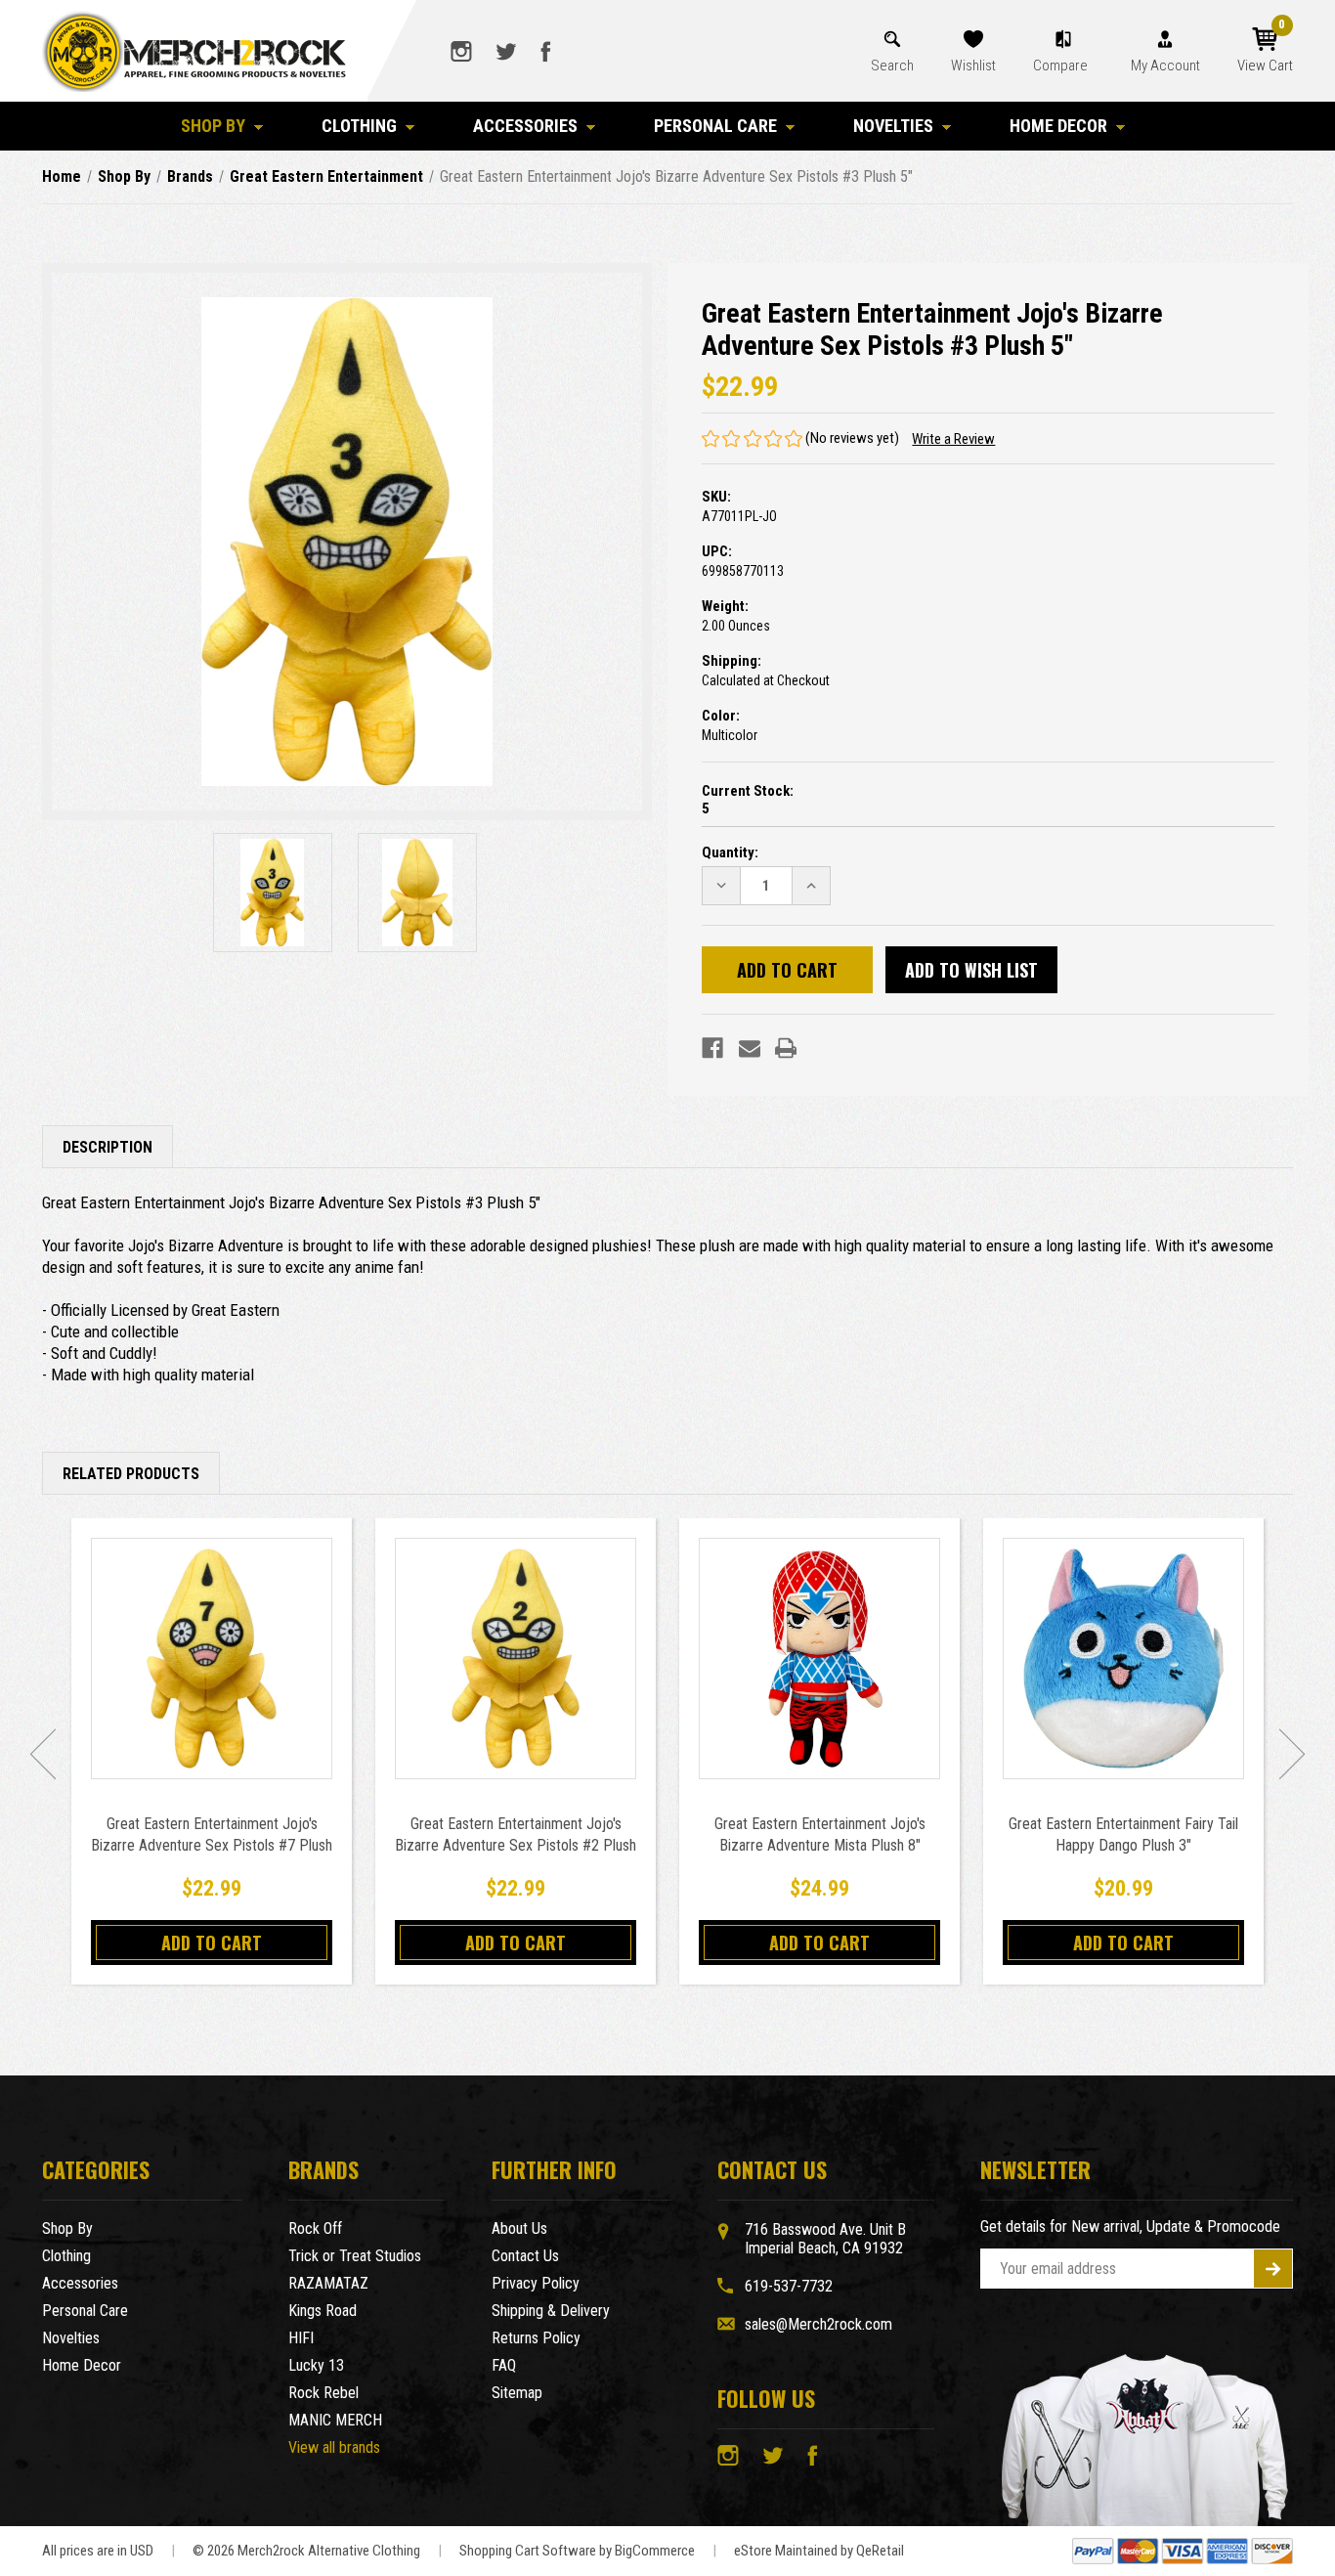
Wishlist (973, 65)
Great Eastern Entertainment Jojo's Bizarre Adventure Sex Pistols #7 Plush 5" (212, 1845)
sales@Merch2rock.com (818, 2324)
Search (892, 65)
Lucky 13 (316, 2365)
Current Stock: (748, 800)
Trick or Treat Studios (355, 2256)
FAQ (504, 2365)
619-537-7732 (789, 2286)
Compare (1062, 65)
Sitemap (517, 2393)
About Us (519, 2228)
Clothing (359, 126)
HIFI (301, 2338)
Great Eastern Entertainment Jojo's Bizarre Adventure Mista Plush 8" (820, 1834)
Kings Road (323, 2311)
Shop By (213, 126)
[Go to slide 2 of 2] (43, 1754)
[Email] (750, 1048)
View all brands (334, 2447)
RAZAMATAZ (328, 2283)
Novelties (893, 126)
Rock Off (315, 2228)
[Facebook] (712, 1048)
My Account (1165, 65)
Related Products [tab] (131, 1474)
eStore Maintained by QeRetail (819, 2551)
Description (108, 1147)
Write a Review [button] (953, 439)
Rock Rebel (323, 2393)
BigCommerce (655, 2551)
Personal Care (715, 126)
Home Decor (1058, 126)
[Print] (786, 1048)
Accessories (525, 126)
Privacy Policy (536, 2283)
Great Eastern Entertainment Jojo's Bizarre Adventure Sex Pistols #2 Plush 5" (516, 1845)
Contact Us (525, 2256)
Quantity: (730, 852)
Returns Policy (536, 2338)
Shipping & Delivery (551, 2311)
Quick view (212, 1658)
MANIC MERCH (335, 2420)
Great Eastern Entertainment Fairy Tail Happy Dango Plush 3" (1123, 1834)
